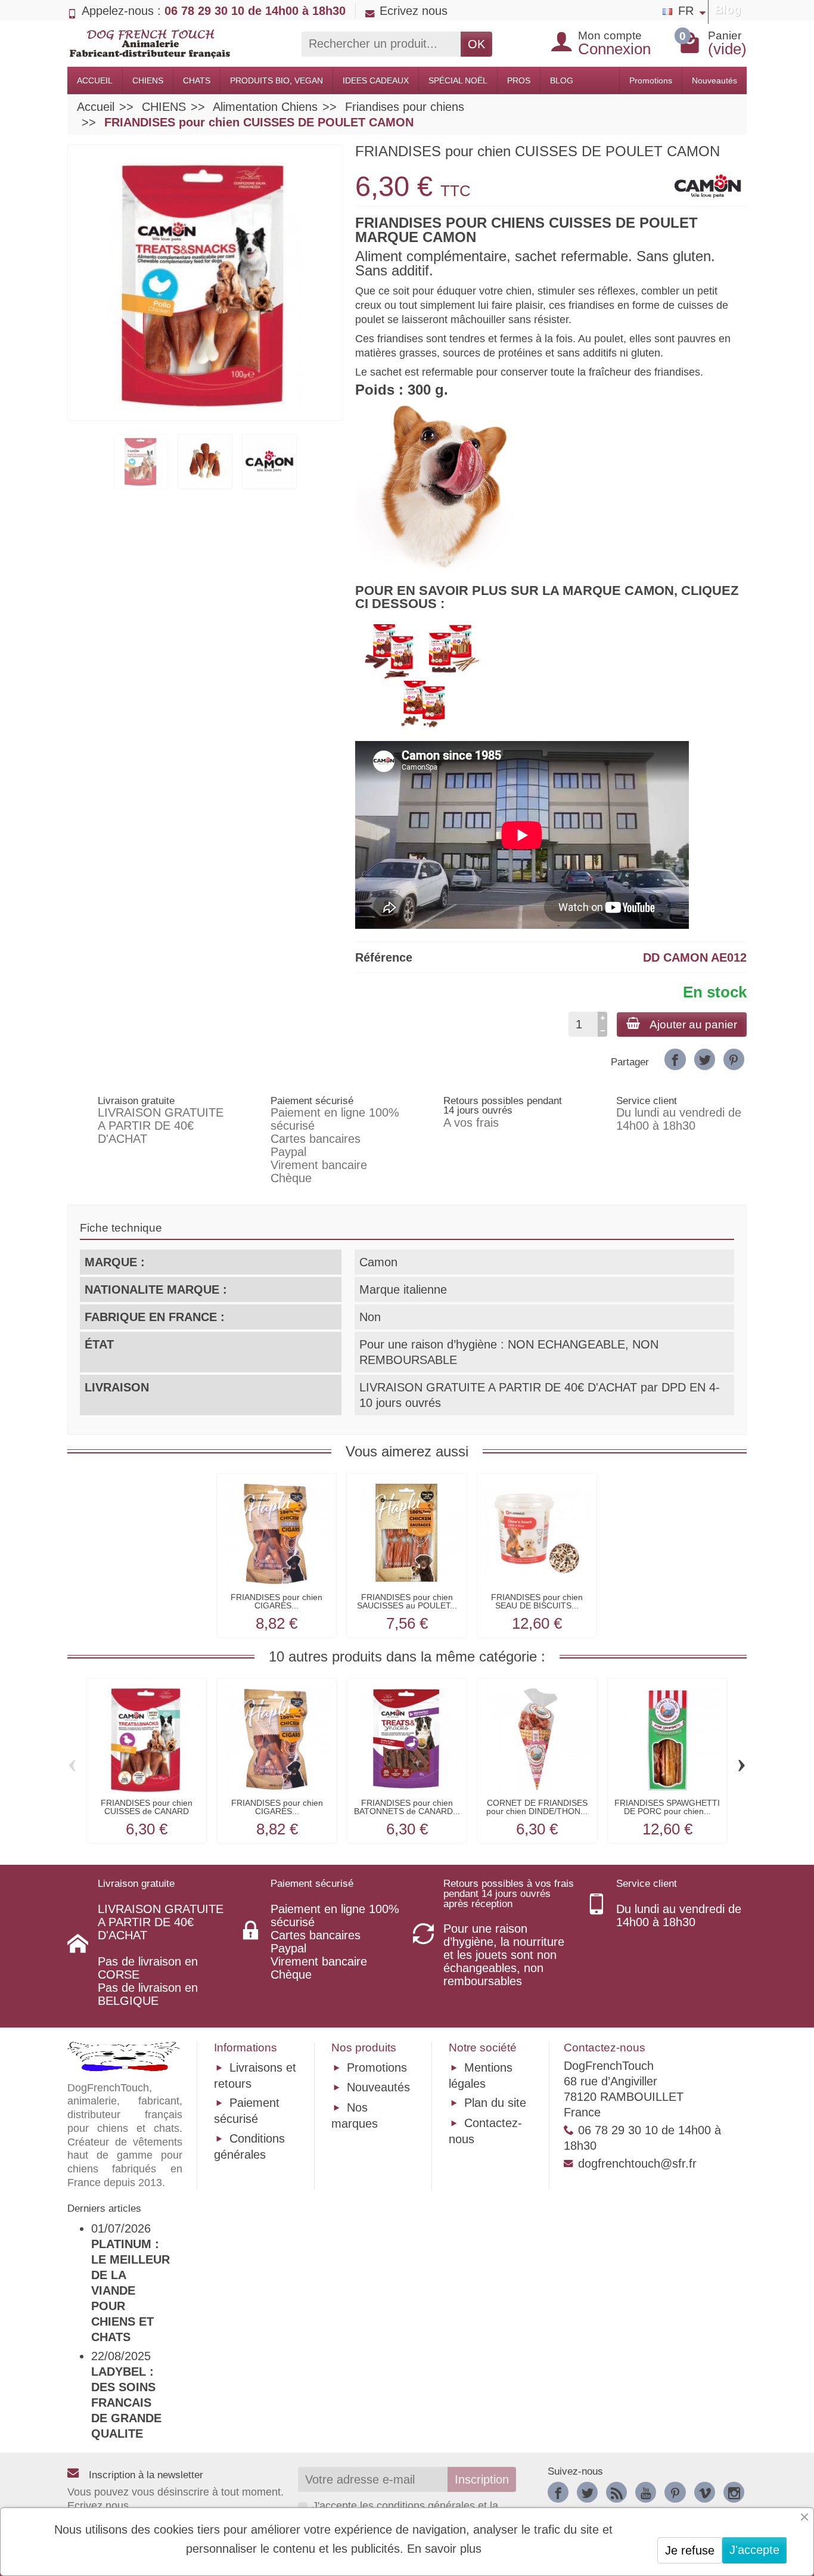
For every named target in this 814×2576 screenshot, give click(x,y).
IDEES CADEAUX (376, 80)
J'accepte (754, 2550)
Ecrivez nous (414, 11)
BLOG (562, 80)
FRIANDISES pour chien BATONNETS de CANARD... (407, 1807)
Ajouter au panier (693, 1024)
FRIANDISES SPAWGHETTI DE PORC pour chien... (667, 1807)
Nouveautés (714, 80)
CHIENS (148, 80)
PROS (519, 80)
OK (476, 44)
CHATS (197, 80)
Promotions (651, 80)
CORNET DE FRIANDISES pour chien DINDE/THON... (537, 1807)
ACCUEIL (95, 80)
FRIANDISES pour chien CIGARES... (276, 1601)
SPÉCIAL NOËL (458, 80)
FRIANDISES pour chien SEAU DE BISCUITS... (537, 1601)
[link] (675, 1059)
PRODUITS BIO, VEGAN (276, 80)
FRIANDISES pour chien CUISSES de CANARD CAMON (147, 1811)
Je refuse (690, 2550)
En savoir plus (444, 2549)
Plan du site (495, 2103)
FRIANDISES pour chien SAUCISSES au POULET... (407, 1601)
